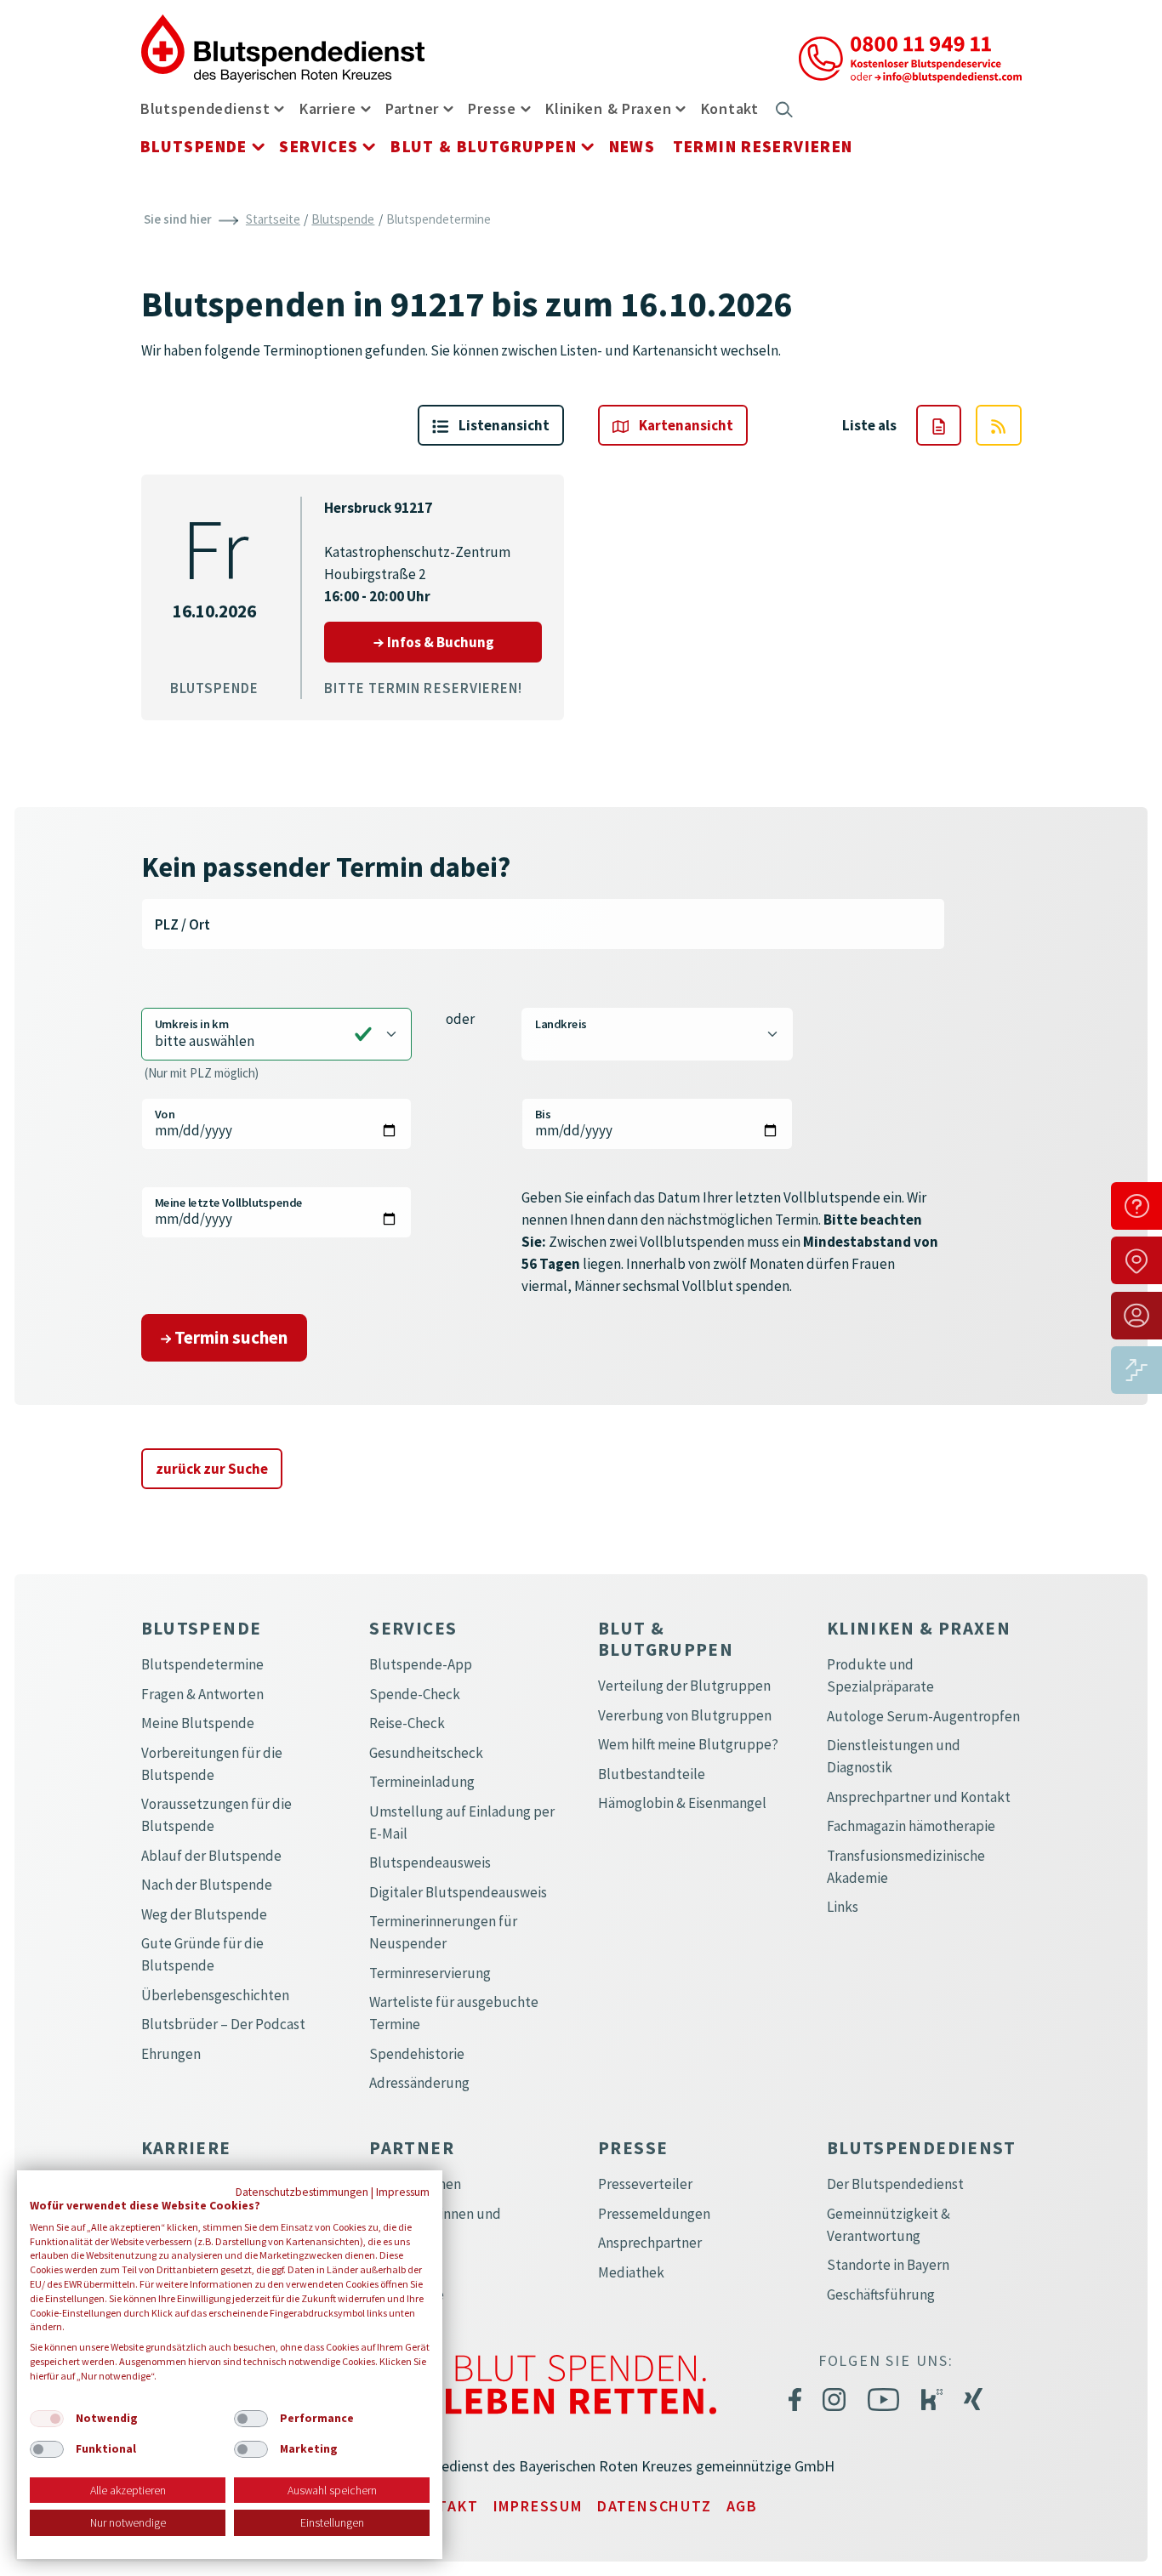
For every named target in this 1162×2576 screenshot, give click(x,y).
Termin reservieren (763, 146)
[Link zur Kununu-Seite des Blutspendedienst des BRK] (932, 2399)
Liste (503, 425)
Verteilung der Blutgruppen (684, 1686)
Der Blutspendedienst (895, 2184)
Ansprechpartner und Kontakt (919, 1797)
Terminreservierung (430, 1973)
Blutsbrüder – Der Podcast (223, 2024)
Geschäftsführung (881, 2295)
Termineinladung (422, 1782)
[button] (279, 108)
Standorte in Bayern (888, 2265)
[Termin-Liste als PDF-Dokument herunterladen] (939, 425)
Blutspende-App (421, 1664)
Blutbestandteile (652, 1774)
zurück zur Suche (212, 1469)
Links (843, 1907)
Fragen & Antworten (202, 1694)
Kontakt (730, 108)
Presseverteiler (645, 2184)
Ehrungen (171, 2054)
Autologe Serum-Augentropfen (923, 1716)
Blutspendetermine (202, 1664)
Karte (685, 425)
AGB (742, 2506)
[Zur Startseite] (283, 47)
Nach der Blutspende (207, 1885)
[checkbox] (47, 2419)
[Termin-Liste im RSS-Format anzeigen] (998, 425)
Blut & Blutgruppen (484, 146)
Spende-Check (415, 1694)
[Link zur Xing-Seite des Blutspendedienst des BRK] (973, 2399)
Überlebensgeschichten (215, 1995)
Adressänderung (419, 2083)
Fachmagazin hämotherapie (911, 1826)
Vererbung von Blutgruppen (685, 1715)
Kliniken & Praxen (608, 108)
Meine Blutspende (198, 1723)
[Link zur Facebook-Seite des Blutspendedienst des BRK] (795, 2398)
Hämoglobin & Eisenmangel (682, 1803)
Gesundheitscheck (426, 1753)
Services (319, 146)
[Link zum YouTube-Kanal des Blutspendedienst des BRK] (883, 2398)
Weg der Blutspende (204, 1914)
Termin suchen (229, 1337)
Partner (412, 108)
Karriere (328, 108)
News (632, 146)
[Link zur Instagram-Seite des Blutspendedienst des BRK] (834, 2398)
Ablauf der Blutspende (211, 1856)
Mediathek (631, 2272)
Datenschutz (655, 2506)
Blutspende (194, 146)
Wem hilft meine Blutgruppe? (688, 1744)
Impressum (538, 2506)
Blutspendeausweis (430, 1862)
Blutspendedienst (205, 108)
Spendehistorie (417, 2054)
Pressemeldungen (654, 2214)
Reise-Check (407, 1723)
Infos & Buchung (464, 642)
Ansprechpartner (650, 2243)
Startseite (273, 219)
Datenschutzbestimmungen (302, 2192)
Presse (492, 108)
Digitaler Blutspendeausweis (458, 1892)
